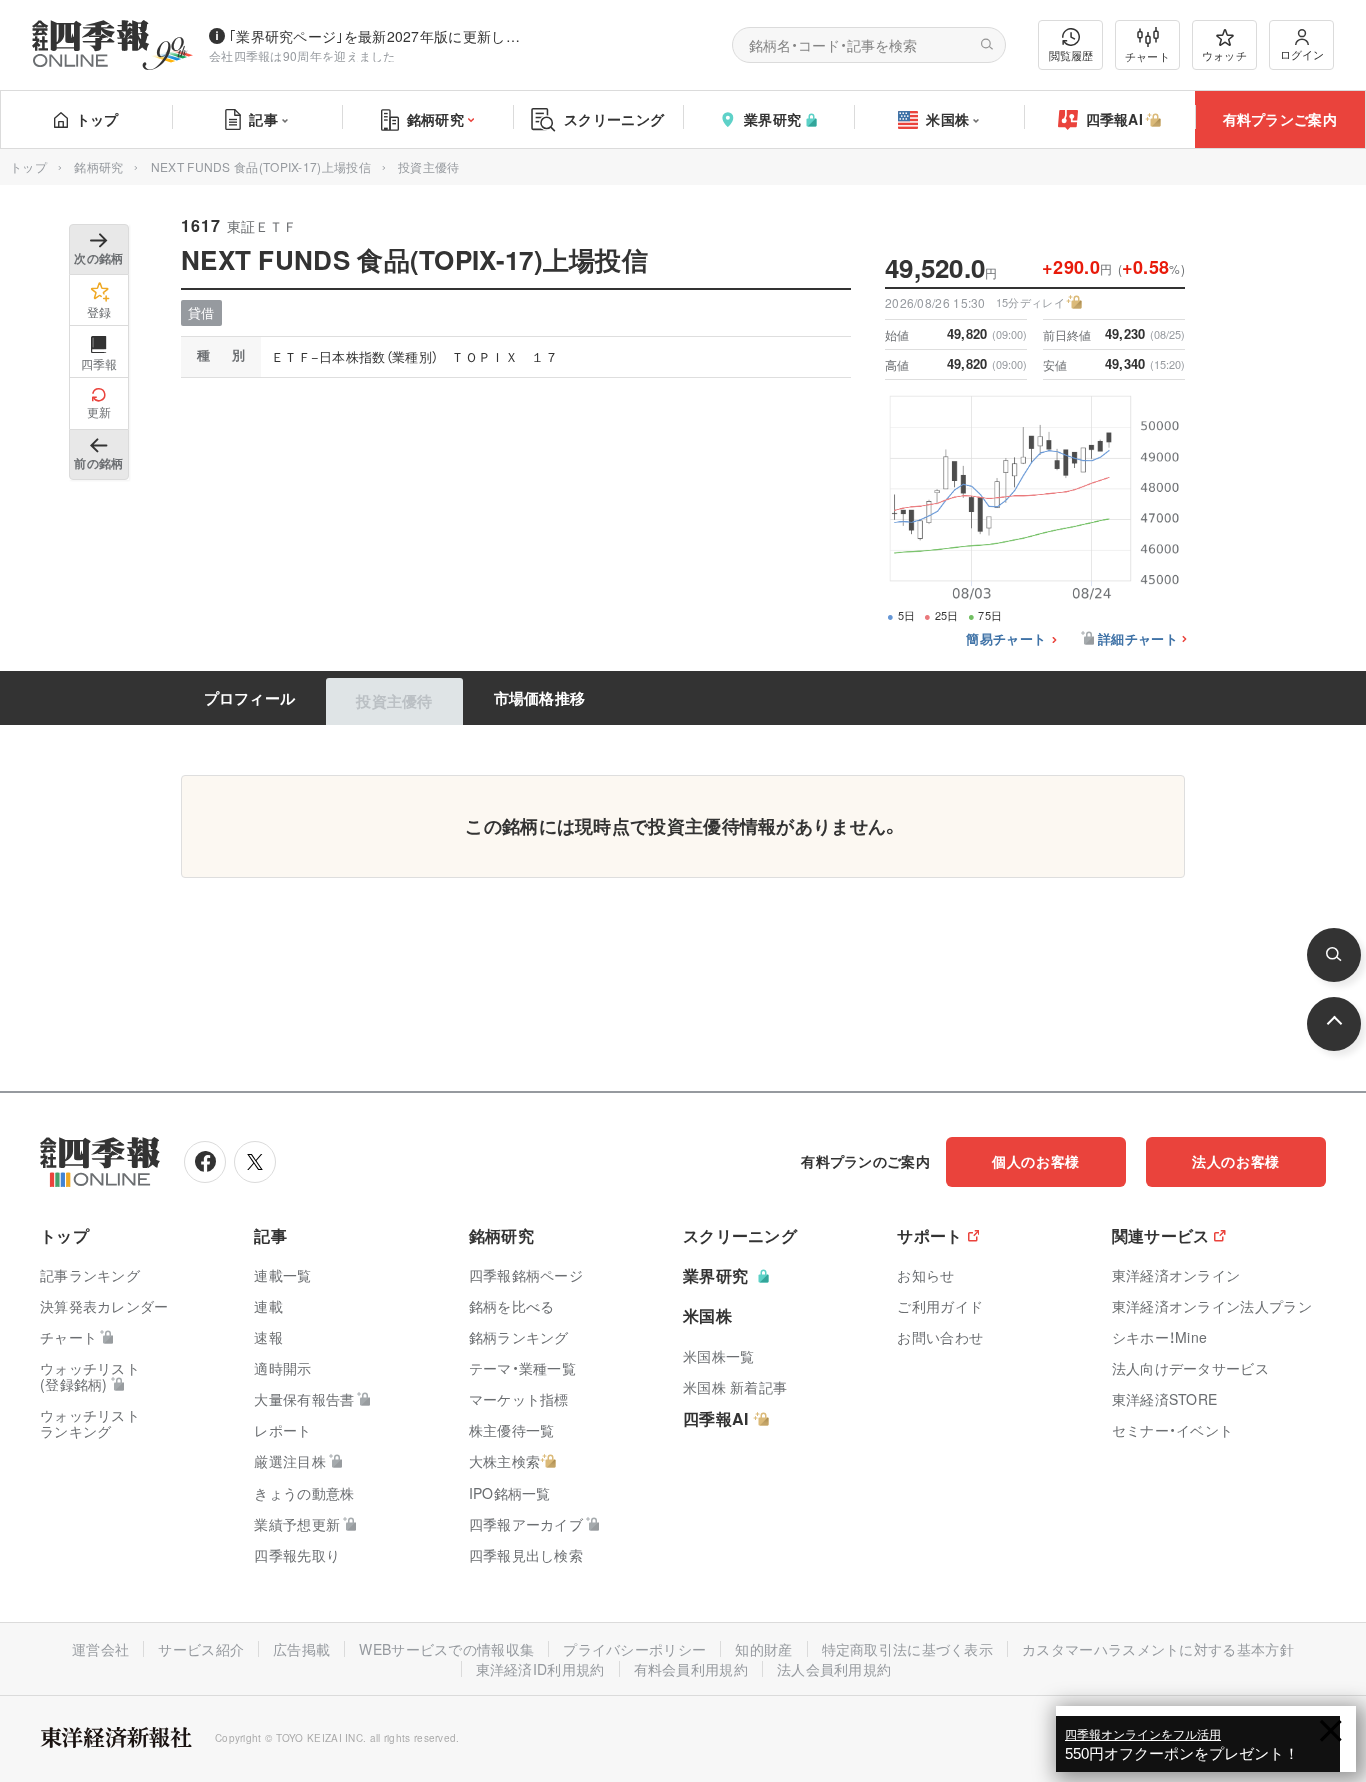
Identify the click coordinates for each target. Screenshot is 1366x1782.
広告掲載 (301, 1649)
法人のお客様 (1236, 1161)
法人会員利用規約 (834, 1669)
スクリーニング (614, 119)
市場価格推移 (540, 698)
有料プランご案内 (1280, 119)
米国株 (947, 119)
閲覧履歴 (1071, 55)
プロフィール (250, 698)
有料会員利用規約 (691, 1669)
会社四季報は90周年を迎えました (302, 55)
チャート (1147, 56)
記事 (263, 119)
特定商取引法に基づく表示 (908, 1649)
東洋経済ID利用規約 (540, 1669)
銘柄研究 (435, 119)
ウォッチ (1224, 55)
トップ (97, 119)
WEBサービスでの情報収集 (446, 1649)
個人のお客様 (1036, 1161)
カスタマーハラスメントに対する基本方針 (1158, 1649)
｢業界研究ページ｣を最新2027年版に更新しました (379, 36)
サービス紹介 (201, 1649)
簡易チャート (1006, 639)
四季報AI (1115, 119)
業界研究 (772, 119)
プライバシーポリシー (634, 1649)
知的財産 (763, 1649)
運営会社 (100, 1649)
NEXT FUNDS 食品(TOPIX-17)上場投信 (261, 166)
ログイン (1302, 54)
